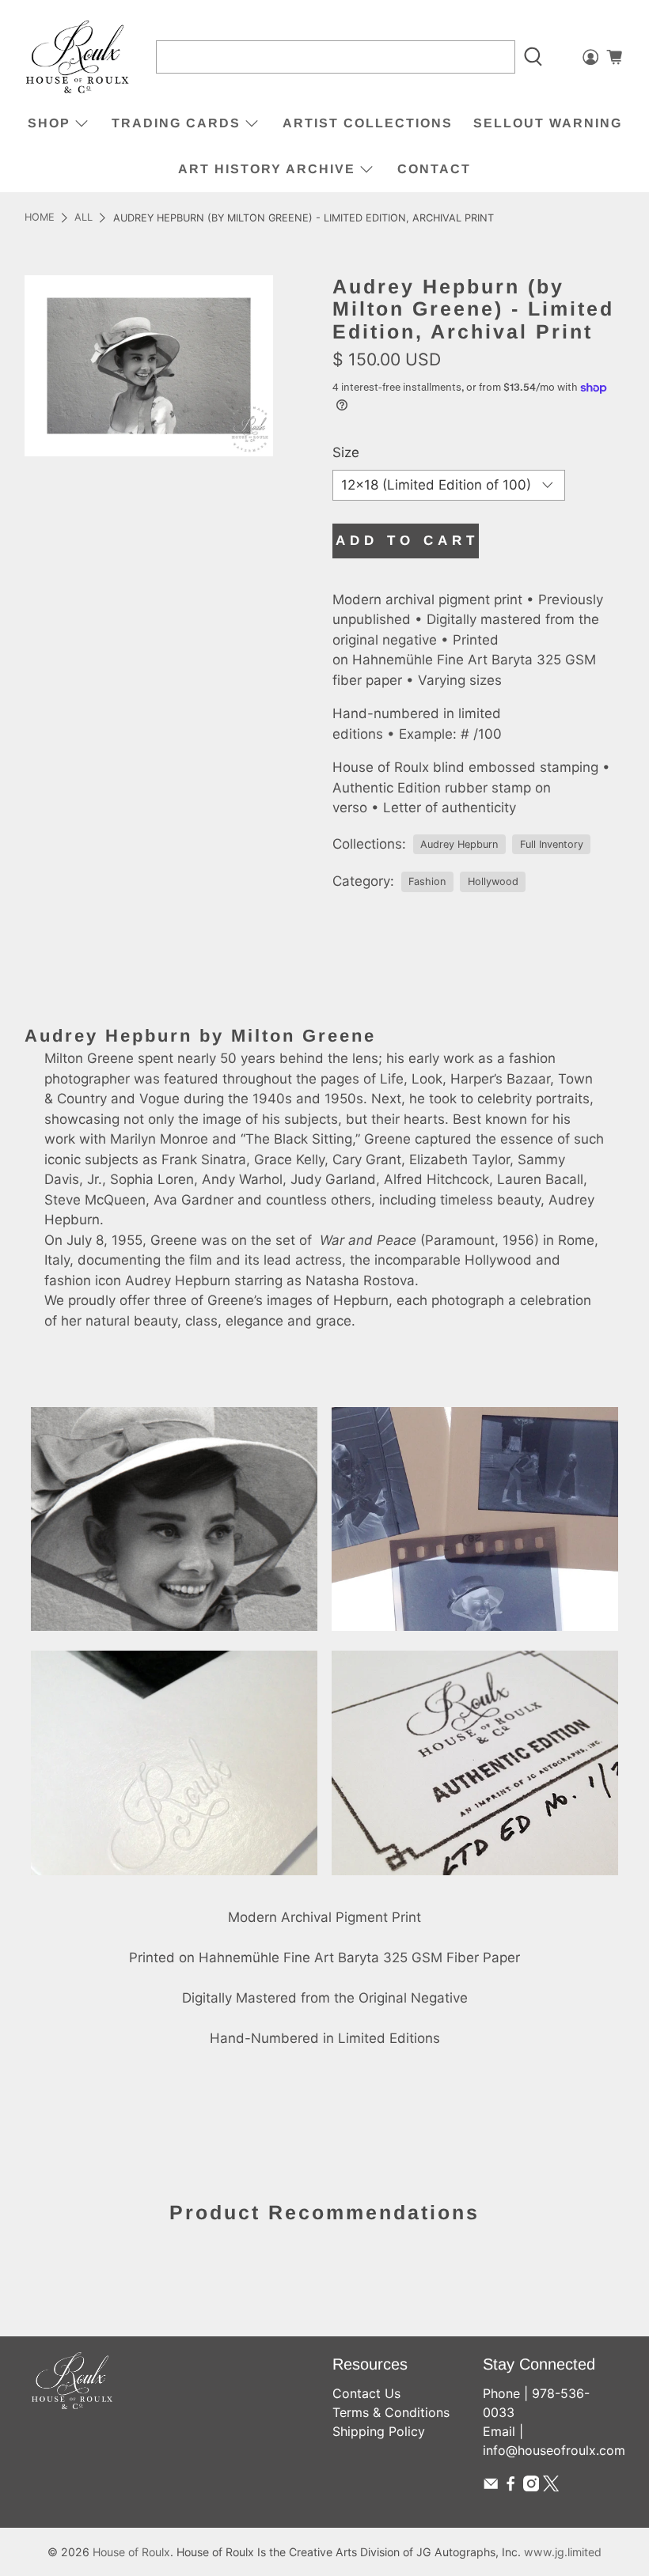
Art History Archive (267, 169)
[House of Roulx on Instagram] (531, 2487)
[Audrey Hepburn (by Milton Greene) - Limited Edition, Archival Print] (149, 365)
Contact (434, 169)
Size (346, 452)
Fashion (427, 881)
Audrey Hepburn (459, 844)
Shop (49, 123)
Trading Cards (176, 123)
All (83, 218)
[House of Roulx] (78, 57)
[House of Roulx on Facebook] (510, 2487)
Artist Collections (368, 123)
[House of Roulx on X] (551, 2487)
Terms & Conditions (391, 2412)
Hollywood (493, 881)
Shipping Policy (379, 2431)
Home (40, 218)
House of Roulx (131, 2552)
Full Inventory (552, 844)
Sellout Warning (548, 123)
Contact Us (366, 2393)
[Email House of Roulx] (491, 2487)
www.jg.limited (563, 2552)
